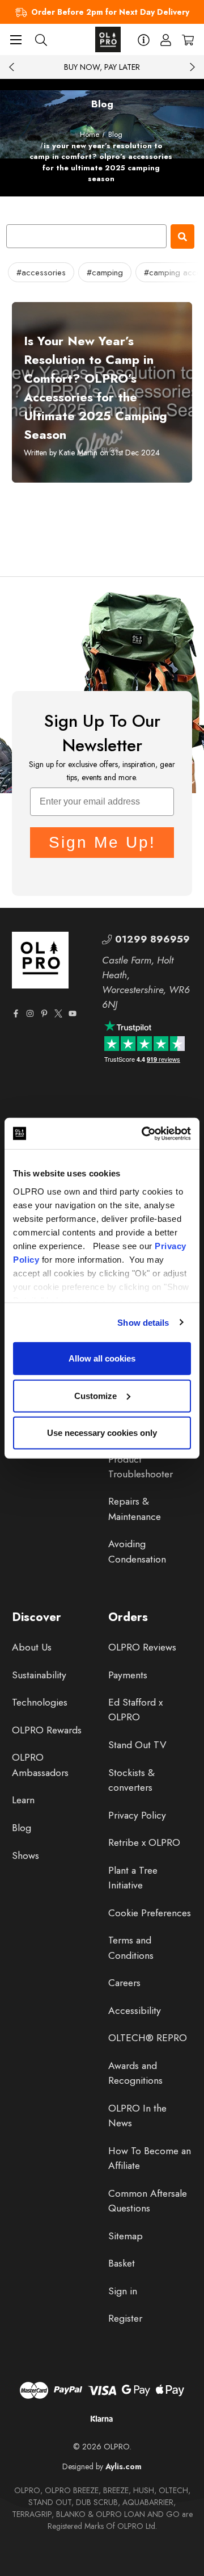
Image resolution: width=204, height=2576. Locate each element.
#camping (105, 273)
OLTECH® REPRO (148, 2038)
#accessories (41, 273)
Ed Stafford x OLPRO (135, 1710)
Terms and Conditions (131, 1947)
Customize (95, 1395)
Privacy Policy (137, 1815)
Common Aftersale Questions (148, 2201)
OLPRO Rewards (47, 1730)
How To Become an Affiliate (150, 2158)
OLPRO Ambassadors (40, 1765)
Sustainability (39, 1675)
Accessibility (135, 2010)
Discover (37, 1617)
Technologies (40, 1702)
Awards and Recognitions (135, 2073)
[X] (58, 1013)
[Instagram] (30, 1013)
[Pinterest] (44, 1013)
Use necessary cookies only (102, 1433)
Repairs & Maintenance (135, 1509)
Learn (23, 1800)
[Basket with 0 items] (188, 39)
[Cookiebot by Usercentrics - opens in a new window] (144, 1133)
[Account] (166, 39)
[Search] (41, 39)
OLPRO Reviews (142, 1647)
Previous (12, 67)
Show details (143, 1322)
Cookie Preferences (150, 1913)
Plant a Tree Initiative (133, 1878)
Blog (22, 1828)
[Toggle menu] (16, 39)
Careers (124, 1983)
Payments (128, 1675)
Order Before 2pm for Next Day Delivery (110, 12)
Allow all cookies (102, 1358)
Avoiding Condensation (137, 1551)
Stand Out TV (137, 1745)
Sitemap (126, 2236)
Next (192, 67)
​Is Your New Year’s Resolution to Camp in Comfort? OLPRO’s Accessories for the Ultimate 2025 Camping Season (95, 388)
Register (125, 2318)
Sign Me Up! (102, 842)
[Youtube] (73, 1013)
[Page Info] (144, 39)
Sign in (123, 2291)
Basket (122, 2263)
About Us (32, 1647)
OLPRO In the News (137, 2116)
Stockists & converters (131, 1780)
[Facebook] (16, 1013)
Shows (25, 1855)
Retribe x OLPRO (144, 1842)
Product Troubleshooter (141, 1467)
